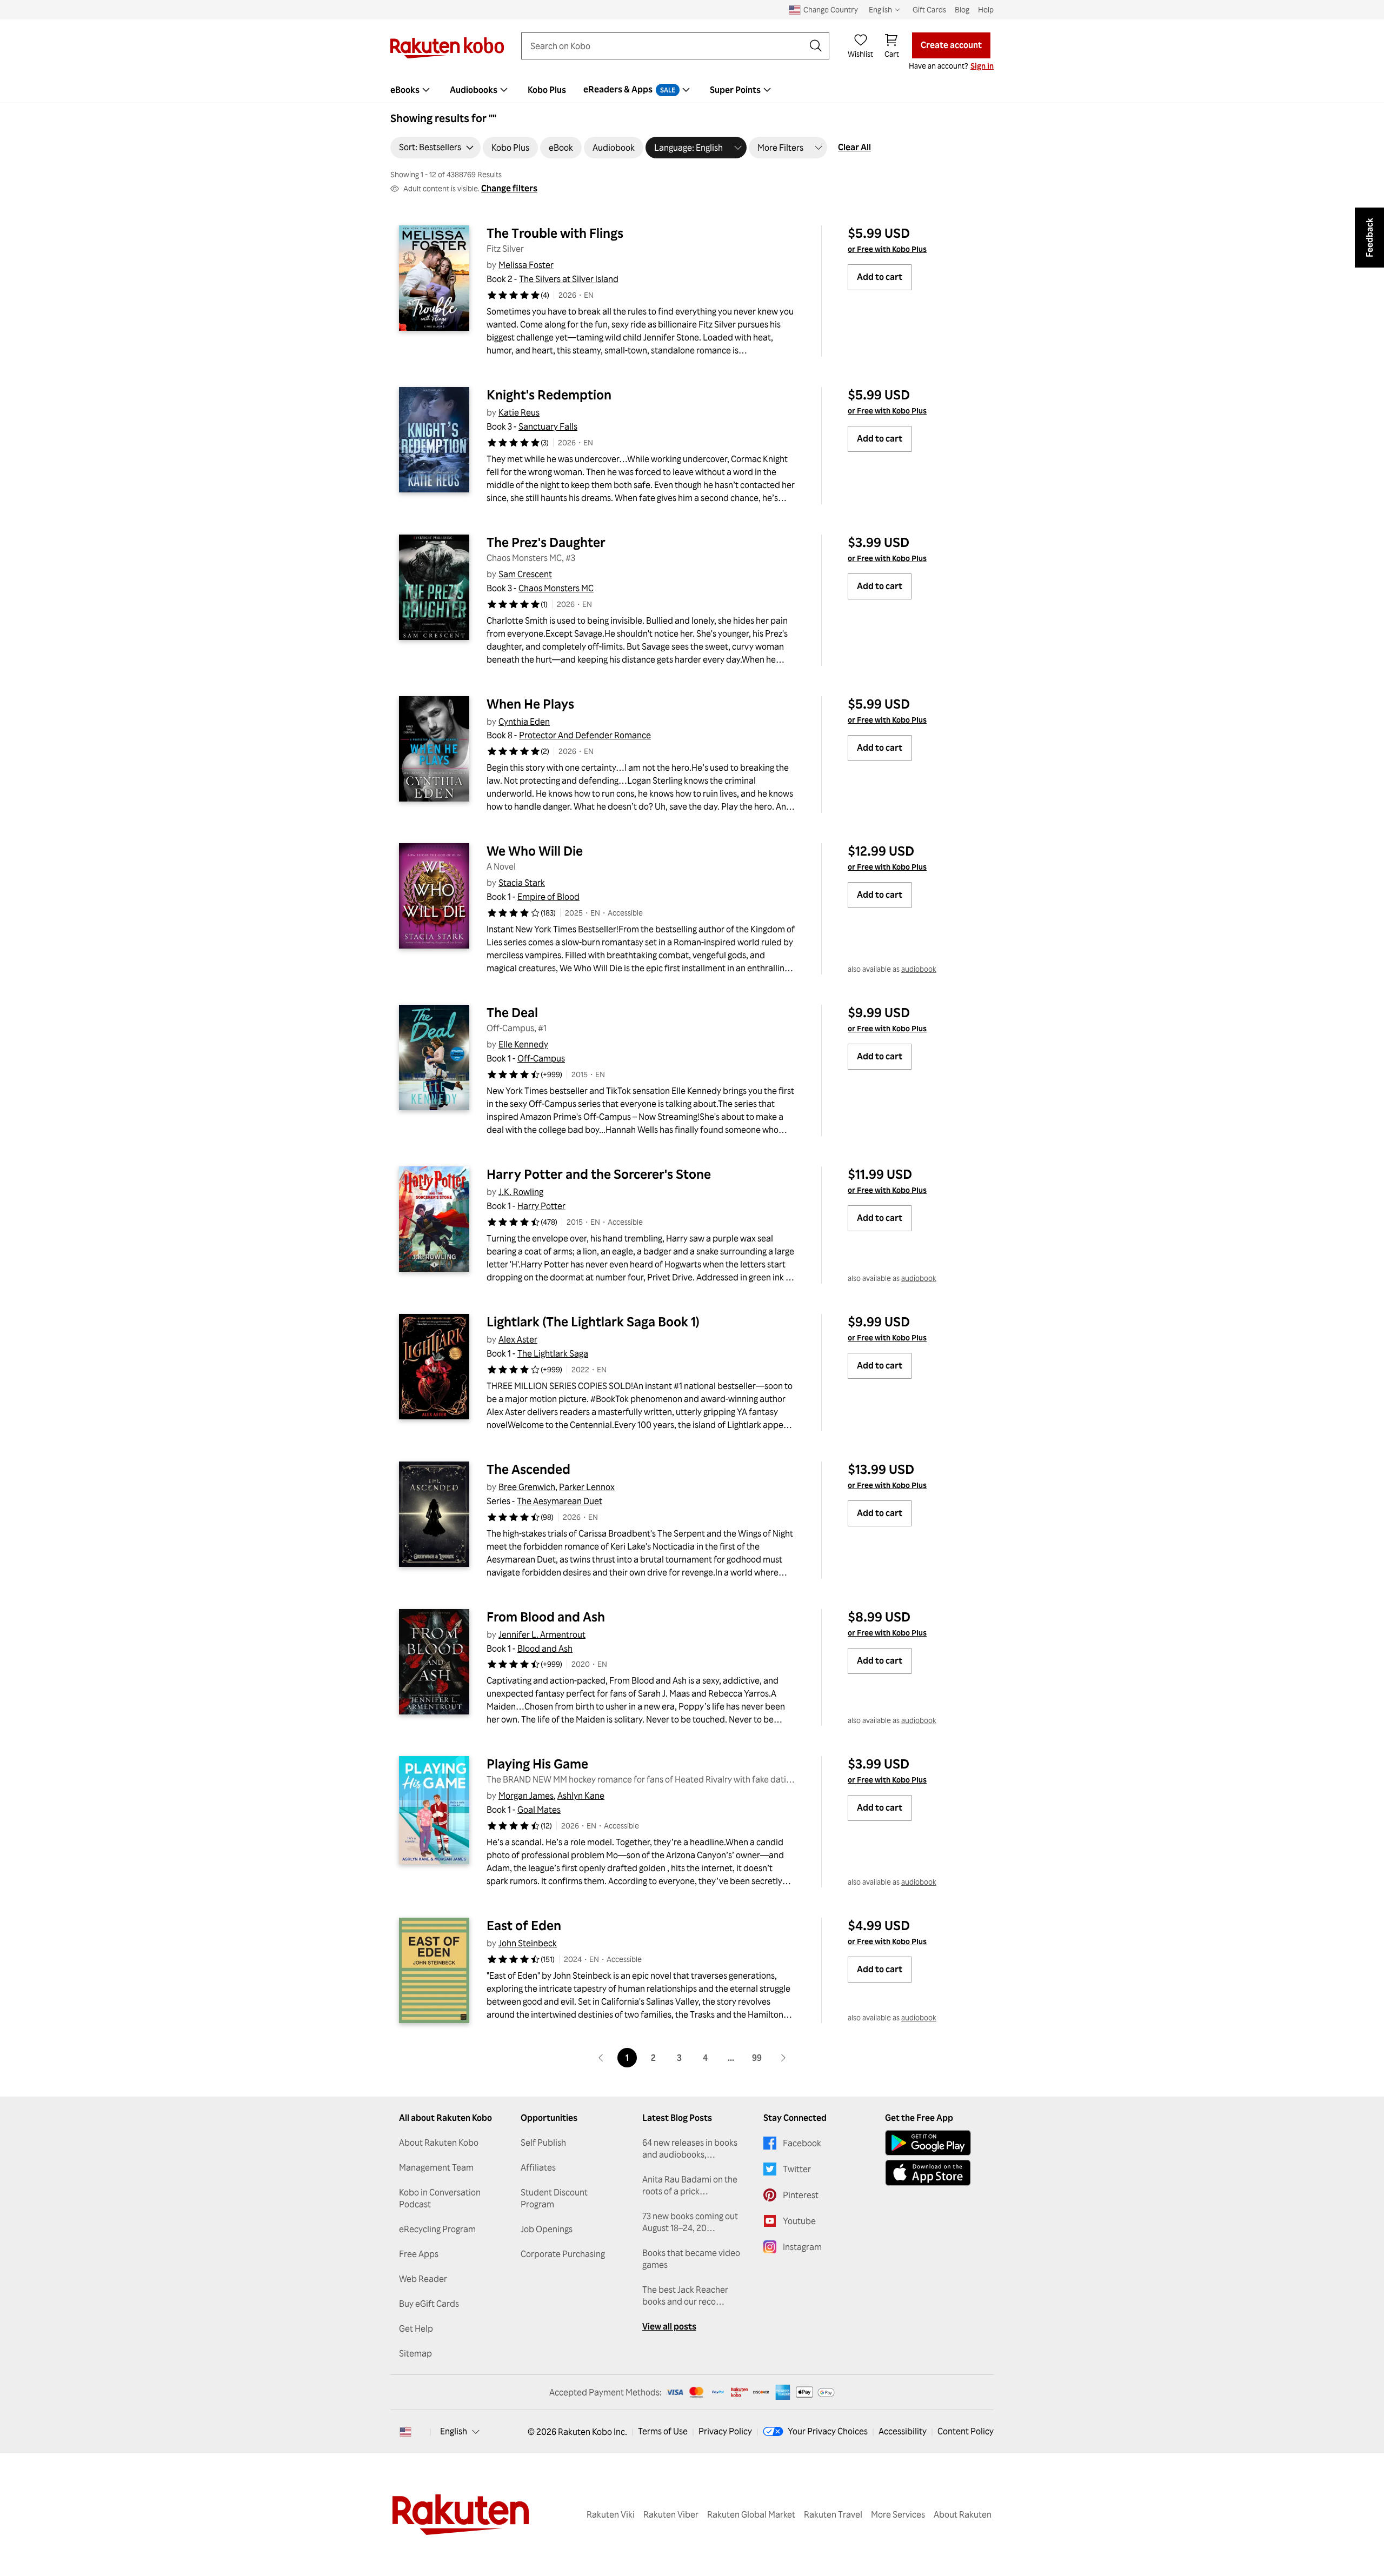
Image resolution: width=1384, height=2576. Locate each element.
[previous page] (601, 2058)
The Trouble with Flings (555, 233)
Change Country (831, 9)
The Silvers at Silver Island (569, 279)
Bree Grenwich (527, 1487)
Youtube (799, 2221)
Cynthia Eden (524, 722)
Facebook (802, 2143)
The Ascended (528, 1469)
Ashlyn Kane (581, 1796)
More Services (898, 2514)
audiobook (919, 969)
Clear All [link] (854, 147)
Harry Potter (541, 1206)
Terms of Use (663, 2431)
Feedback (1369, 238)
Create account (951, 45)
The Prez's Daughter (546, 542)
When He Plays (530, 704)
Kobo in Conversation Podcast (440, 2198)
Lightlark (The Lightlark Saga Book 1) (593, 1322)
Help (986, 9)
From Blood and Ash (546, 1617)
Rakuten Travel (833, 2514)
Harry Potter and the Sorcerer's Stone (599, 1174)
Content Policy (966, 2431)
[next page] (783, 2058)
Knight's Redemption (549, 395)
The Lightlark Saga (553, 1353)
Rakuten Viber (671, 2514)
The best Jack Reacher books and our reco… (685, 2295)
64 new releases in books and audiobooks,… (690, 2148)
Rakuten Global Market (751, 2514)
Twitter (797, 2169)
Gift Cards (929, 9)
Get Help (416, 2328)
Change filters (509, 188)
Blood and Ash (545, 1649)
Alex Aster (518, 1339)
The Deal (512, 1012)
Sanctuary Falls (548, 426)
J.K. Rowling (521, 1192)
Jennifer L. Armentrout (542, 1634)
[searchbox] (667, 46)
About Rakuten (963, 2514)
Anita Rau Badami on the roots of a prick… (690, 2185)
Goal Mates (539, 1810)
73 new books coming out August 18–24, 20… (690, 2222)
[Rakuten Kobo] (447, 48)
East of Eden (524, 1925)
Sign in (982, 66)
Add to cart (880, 277)
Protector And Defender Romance (585, 735)
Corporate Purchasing (563, 2254)
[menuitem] (411, 90)
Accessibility (903, 2431)
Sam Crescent (525, 574)
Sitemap (415, 2353)
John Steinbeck (528, 1943)
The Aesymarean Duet (560, 1501)
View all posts (669, 2326)
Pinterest (801, 2195)
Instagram (802, 2247)
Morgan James (526, 1796)
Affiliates (538, 2167)
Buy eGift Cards (429, 2304)
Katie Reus (519, 412)
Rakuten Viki (611, 2514)
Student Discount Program (554, 2198)
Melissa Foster (526, 265)
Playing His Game (537, 1764)
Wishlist (860, 54)
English (454, 2431)
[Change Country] (405, 2432)
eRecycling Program (437, 2229)
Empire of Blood (548, 897)
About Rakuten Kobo (439, 2143)
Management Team (436, 2167)
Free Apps (419, 2254)
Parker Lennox (587, 1487)
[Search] (816, 46)
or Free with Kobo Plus (887, 249)
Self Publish (543, 2143)
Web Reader (423, 2279)
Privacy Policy (725, 2431)
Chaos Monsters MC (556, 588)
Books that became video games (691, 2259)
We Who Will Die (535, 851)
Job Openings (547, 2229)
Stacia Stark (522, 883)
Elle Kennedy (523, 1044)
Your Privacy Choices (828, 2431)
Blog (962, 9)
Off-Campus (541, 1058)
